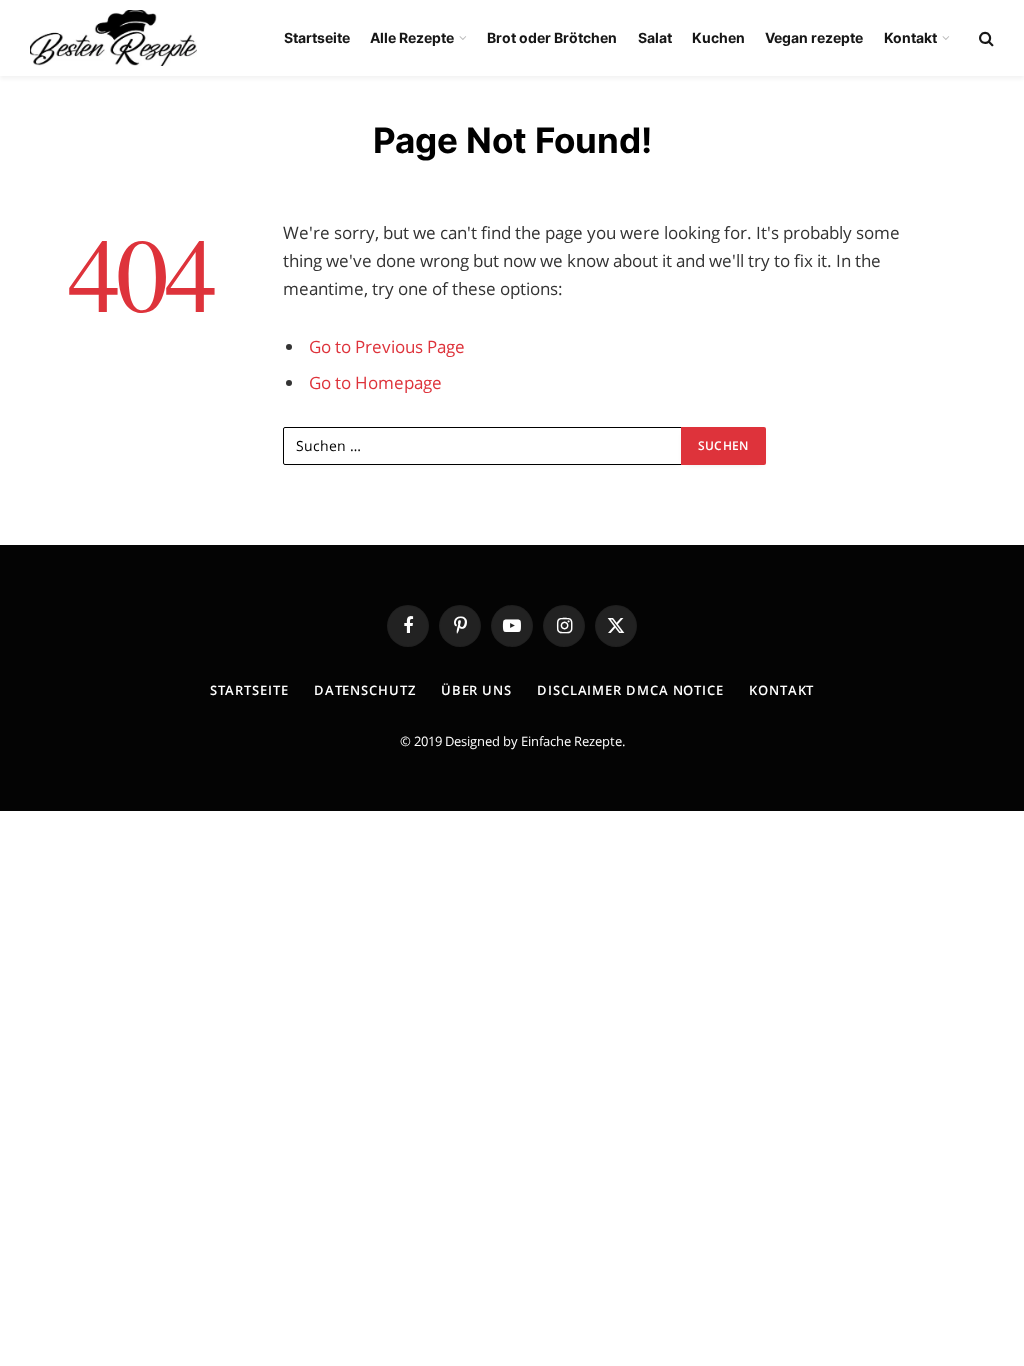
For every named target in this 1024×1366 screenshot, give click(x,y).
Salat (655, 37)
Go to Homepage (375, 382)
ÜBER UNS (476, 690)
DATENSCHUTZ (365, 690)
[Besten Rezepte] (113, 38)
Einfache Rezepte (571, 741)
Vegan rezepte (814, 37)
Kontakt (910, 37)
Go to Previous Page (387, 346)
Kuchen (718, 37)
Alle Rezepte (412, 37)
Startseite (317, 37)
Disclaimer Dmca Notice (630, 690)
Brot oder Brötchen (552, 37)
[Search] (984, 38)
